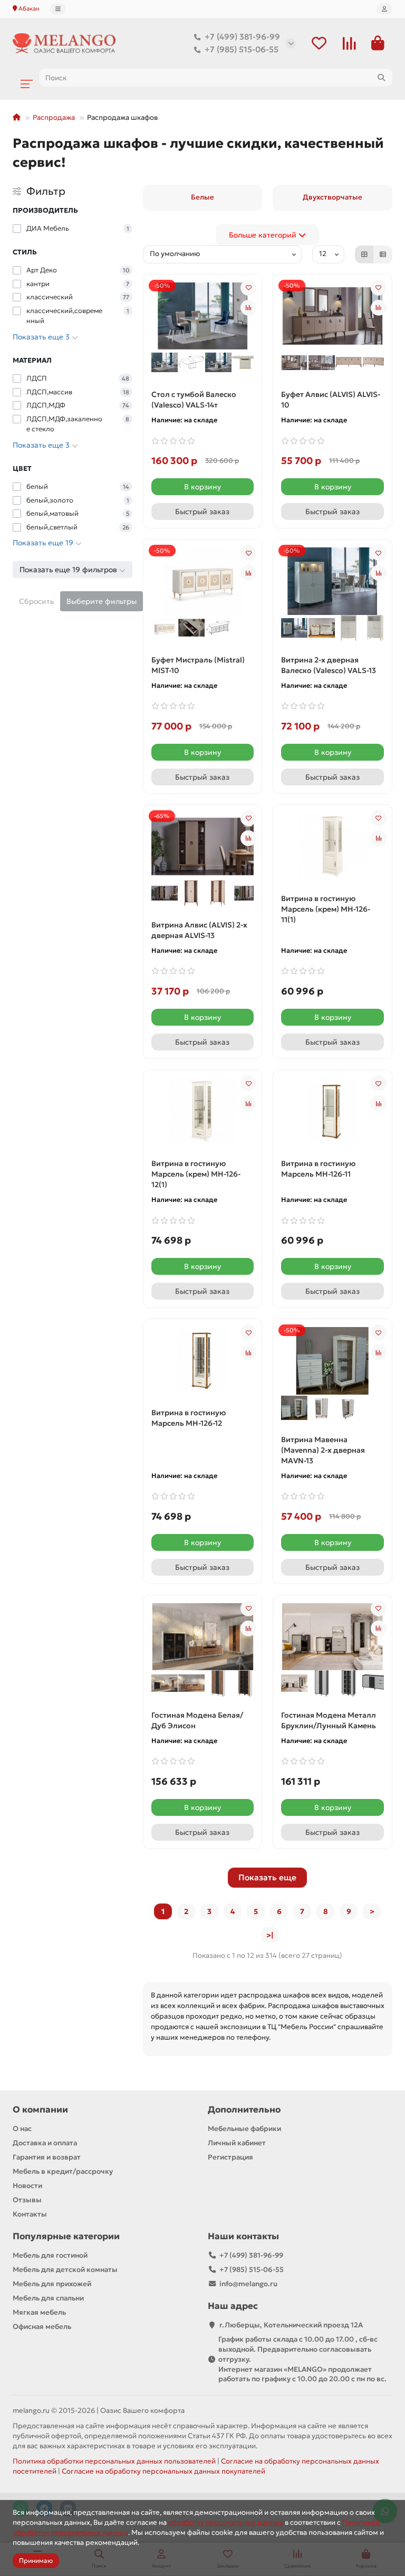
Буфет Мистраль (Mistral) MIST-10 (198, 665)
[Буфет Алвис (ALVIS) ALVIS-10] (332, 315)
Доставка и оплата (45, 2143)
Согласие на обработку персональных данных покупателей (163, 2471)
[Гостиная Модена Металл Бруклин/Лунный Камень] (332, 1636)
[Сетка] (364, 254)
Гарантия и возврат (47, 2157)
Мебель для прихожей (52, 2284)
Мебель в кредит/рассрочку (63, 2171)
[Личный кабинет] (384, 9)
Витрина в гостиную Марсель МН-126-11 (318, 1169)
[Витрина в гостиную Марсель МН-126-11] (332, 1111)
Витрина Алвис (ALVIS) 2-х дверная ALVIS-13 (199, 930)
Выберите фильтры (102, 601)
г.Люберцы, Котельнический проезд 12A (291, 2325)
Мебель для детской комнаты (65, 2270)
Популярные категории (66, 2236)
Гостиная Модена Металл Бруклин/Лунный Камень (329, 1720)
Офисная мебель (42, 2327)
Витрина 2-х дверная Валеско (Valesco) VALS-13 (329, 665)
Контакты (30, 2214)
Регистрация (230, 2157)
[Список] (383, 254)
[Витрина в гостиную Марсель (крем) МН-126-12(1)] (203, 1111)
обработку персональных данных (226, 2522)
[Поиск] (381, 78)
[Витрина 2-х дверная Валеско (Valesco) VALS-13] (332, 581)
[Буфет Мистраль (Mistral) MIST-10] (203, 581)
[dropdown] (58, 9)
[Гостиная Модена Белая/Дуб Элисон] (203, 1636)
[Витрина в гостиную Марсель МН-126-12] (203, 1361)
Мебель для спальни (48, 2298)
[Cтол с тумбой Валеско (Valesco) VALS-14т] (203, 315)
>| (270, 1935)
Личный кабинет (237, 2143)
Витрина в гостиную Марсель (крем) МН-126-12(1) (196, 1174)
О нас (22, 2129)
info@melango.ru (248, 2284)
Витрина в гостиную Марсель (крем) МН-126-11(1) (326, 909)
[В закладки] (248, 288)
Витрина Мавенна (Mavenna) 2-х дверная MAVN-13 (323, 1450)
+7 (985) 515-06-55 (242, 49)
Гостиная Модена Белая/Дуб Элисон (197, 1720)
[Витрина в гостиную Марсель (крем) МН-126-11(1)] (332, 846)
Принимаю (36, 2560)
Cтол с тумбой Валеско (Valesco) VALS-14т (194, 400)
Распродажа (54, 117)
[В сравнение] (248, 308)
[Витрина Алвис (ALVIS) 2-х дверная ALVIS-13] (203, 846)
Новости (27, 2186)
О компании (40, 2110)
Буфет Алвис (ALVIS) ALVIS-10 (331, 400)
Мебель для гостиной (50, 2255)
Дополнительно (244, 2110)
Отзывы (27, 2200)
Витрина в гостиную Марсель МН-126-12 (189, 1418)
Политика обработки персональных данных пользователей (114, 2461)
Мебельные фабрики (244, 2129)
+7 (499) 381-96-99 (242, 37)
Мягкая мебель (39, 2312)
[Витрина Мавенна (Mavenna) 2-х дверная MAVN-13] (332, 1360)
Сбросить (36, 601)
